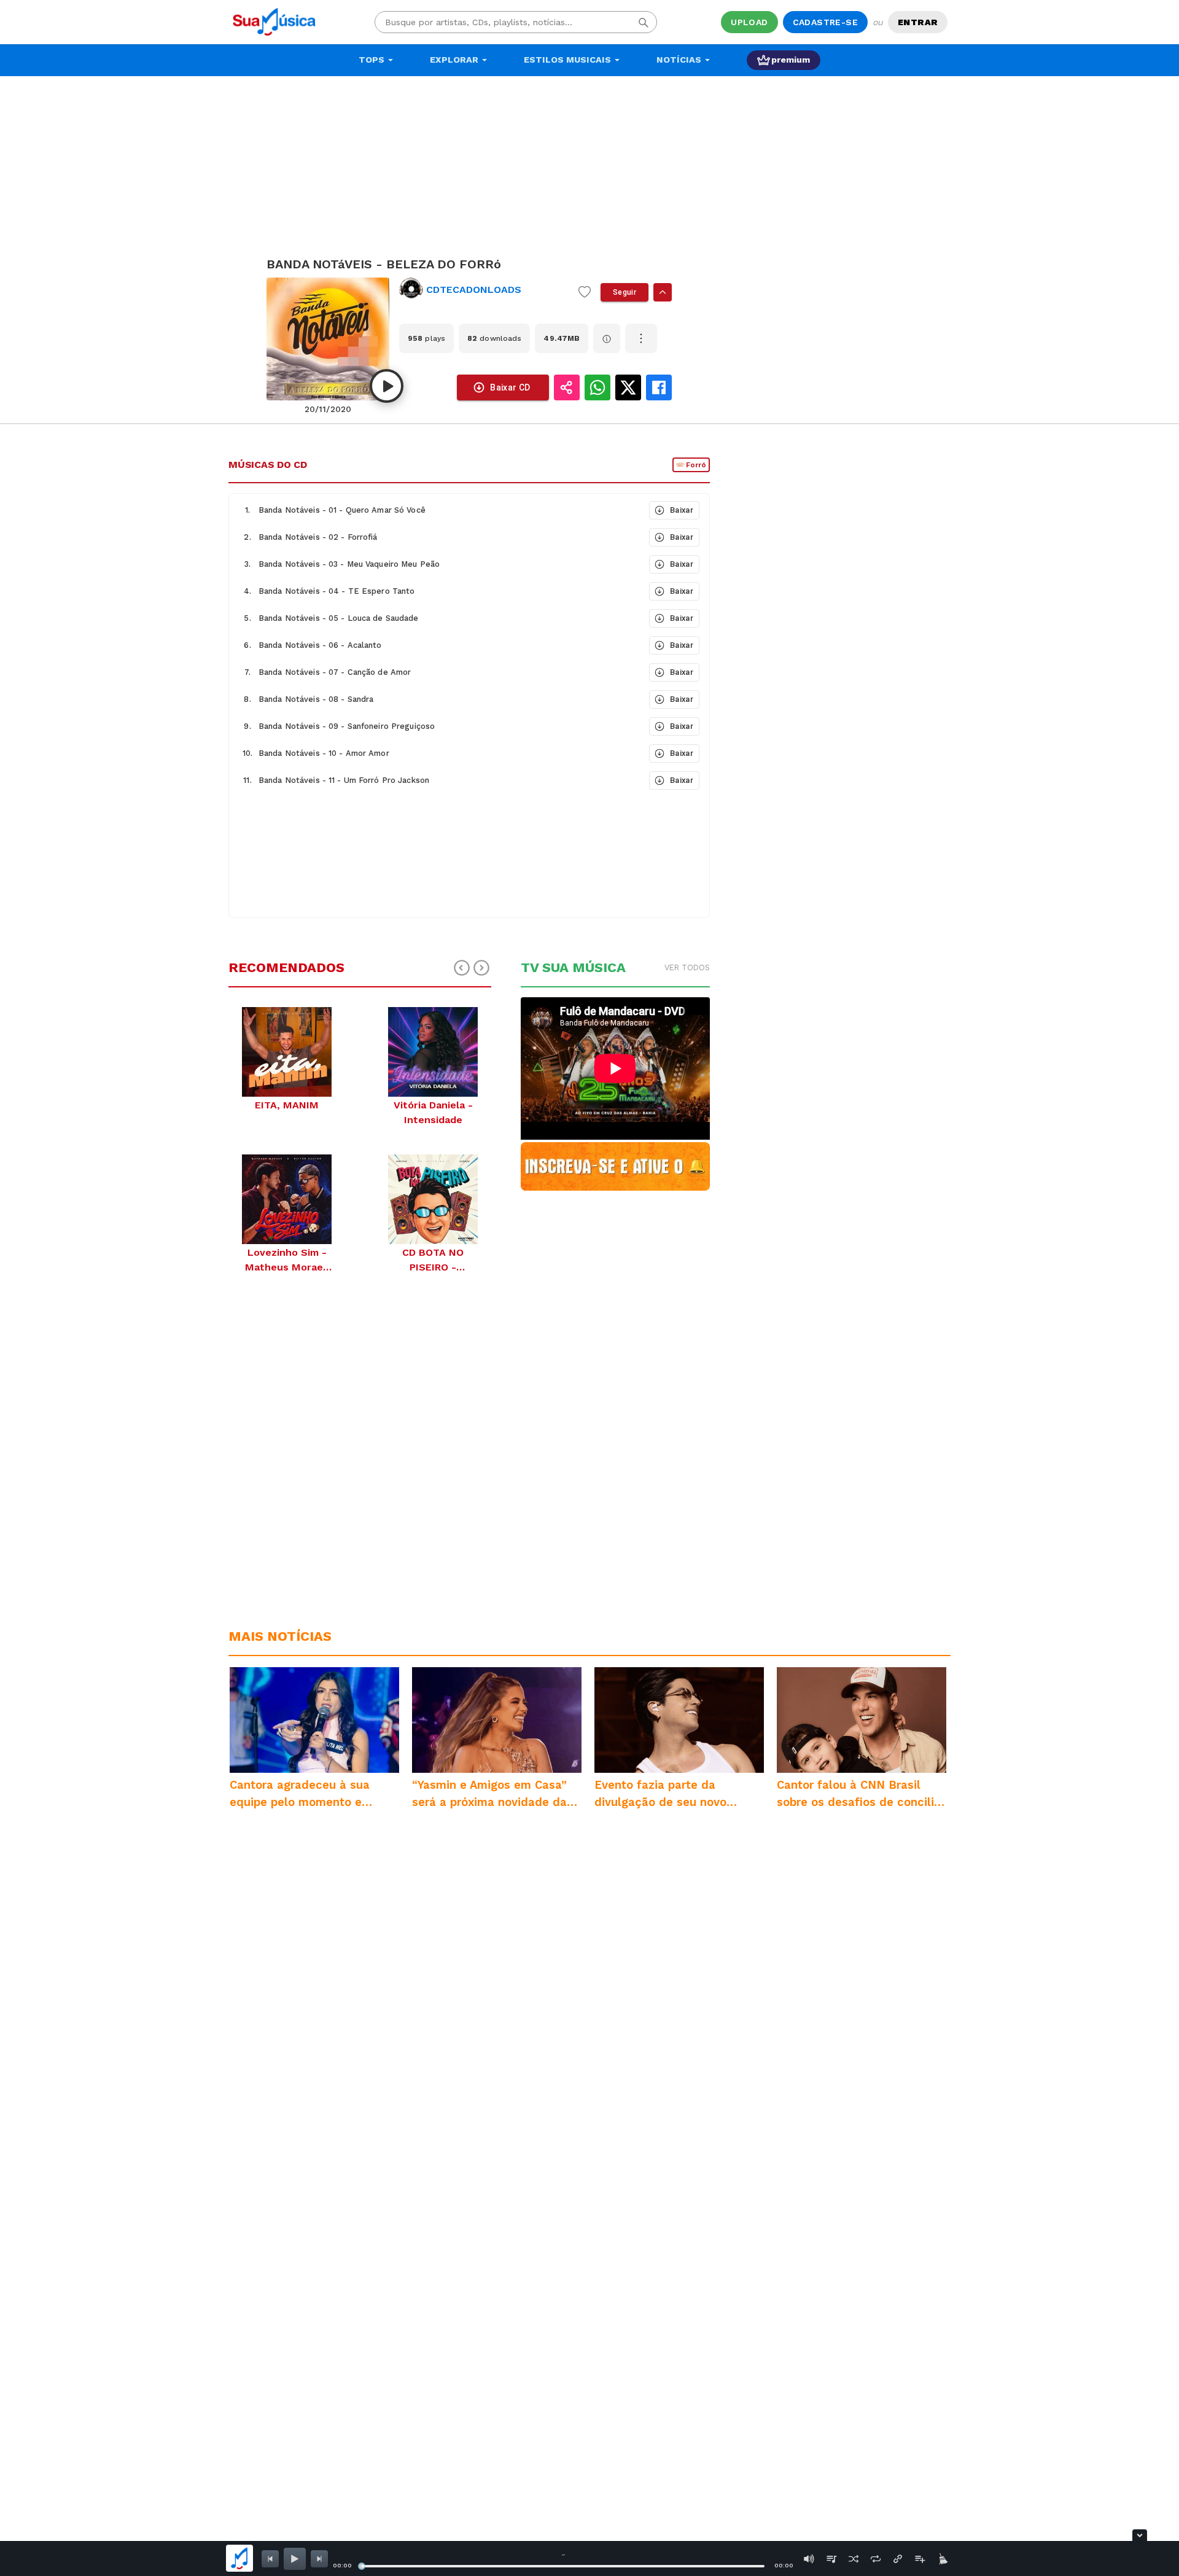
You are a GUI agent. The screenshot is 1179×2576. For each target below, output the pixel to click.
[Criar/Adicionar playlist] (920, 2559)
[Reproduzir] (387, 386)
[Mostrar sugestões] (663, 292)
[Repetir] (876, 2559)
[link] (484, 290)
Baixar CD (510, 387)
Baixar (682, 510)
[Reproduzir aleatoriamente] (854, 2559)
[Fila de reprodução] (831, 2559)
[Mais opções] (641, 338)
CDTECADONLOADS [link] (474, 290)
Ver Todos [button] (687, 967)
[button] (438, 510)
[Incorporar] (898, 2559)
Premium (791, 60)
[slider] (362, 2566)
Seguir (625, 292)
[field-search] (644, 22)
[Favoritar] (585, 292)
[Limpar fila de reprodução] (942, 2559)
